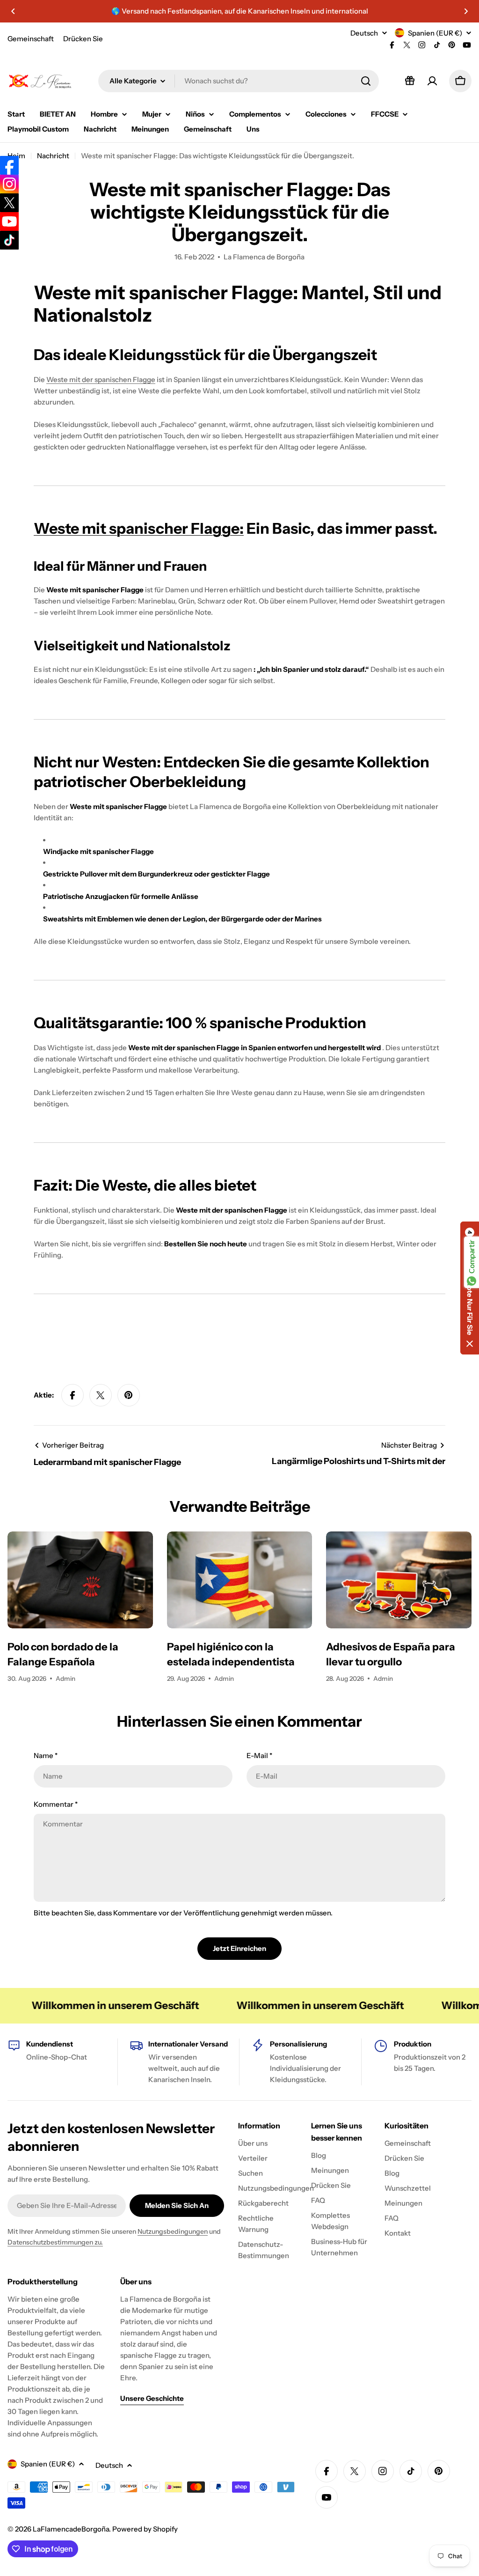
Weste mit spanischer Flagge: (139, 528)
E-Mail (259, 1755)
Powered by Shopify (145, 2529)
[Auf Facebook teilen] (73, 1395)
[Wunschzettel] (410, 81)
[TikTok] (9, 240)
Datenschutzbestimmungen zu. (55, 2242)
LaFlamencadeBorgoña (71, 2529)
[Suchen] (366, 81)
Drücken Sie (83, 39)
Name (46, 1755)
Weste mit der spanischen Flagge (101, 379)
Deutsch (364, 33)
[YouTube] (9, 221)
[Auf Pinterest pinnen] (129, 1395)
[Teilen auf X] (101, 1395)
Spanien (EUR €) (435, 33)
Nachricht (53, 156)
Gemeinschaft (31, 39)
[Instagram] (9, 184)
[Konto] (432, 81)
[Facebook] (9, 165)
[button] (13, 11)
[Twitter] (9, 203)
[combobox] (239, 81)
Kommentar (56, 1804)
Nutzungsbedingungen (173, 2231)
